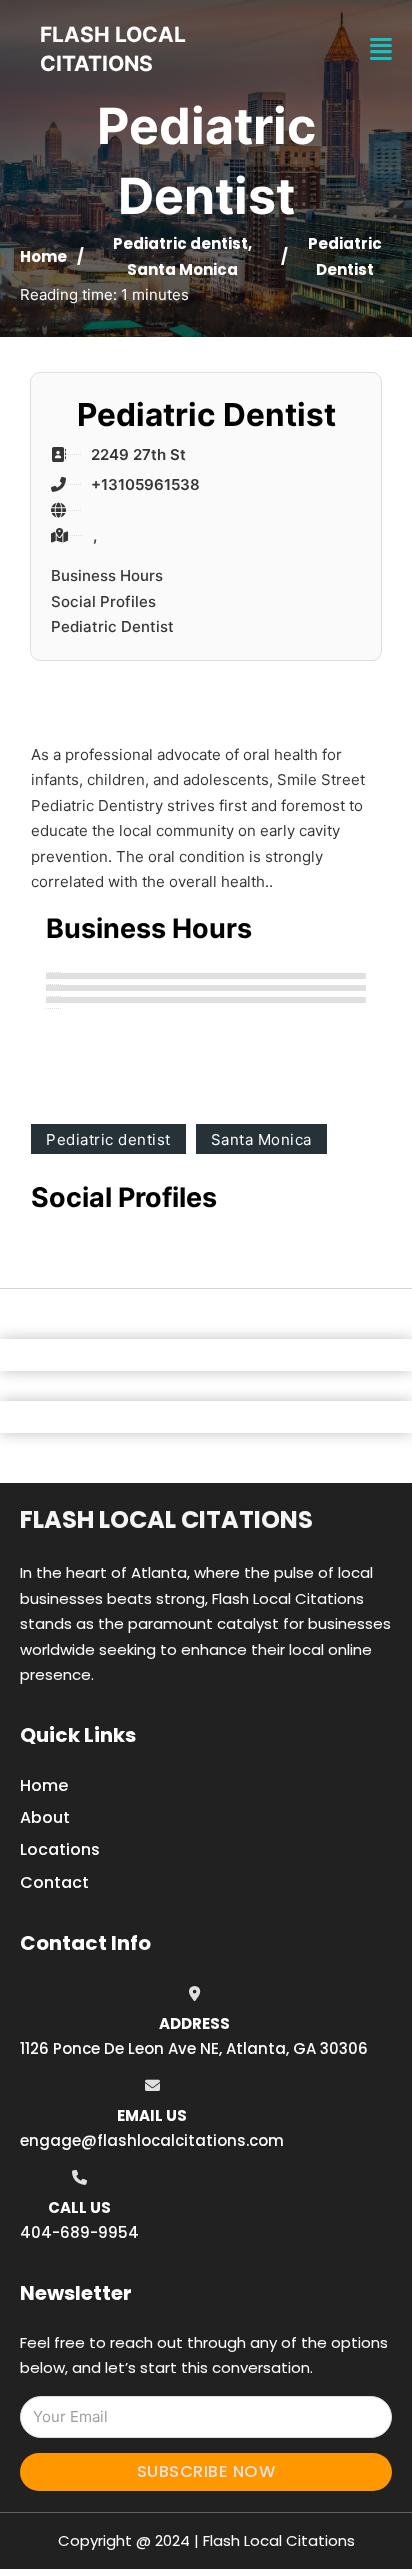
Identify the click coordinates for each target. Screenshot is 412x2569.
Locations (60, 1849)
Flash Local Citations (166, 1519)
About (45, 1817)
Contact (54, 1882)
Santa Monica (182, 269)
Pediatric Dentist (112, 626)
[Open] (381, 49)
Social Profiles (103, 601)
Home (43, 256)
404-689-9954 (79, 2232)
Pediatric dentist (180, 243)
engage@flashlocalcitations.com (152, 2140)
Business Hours (107, 575)
